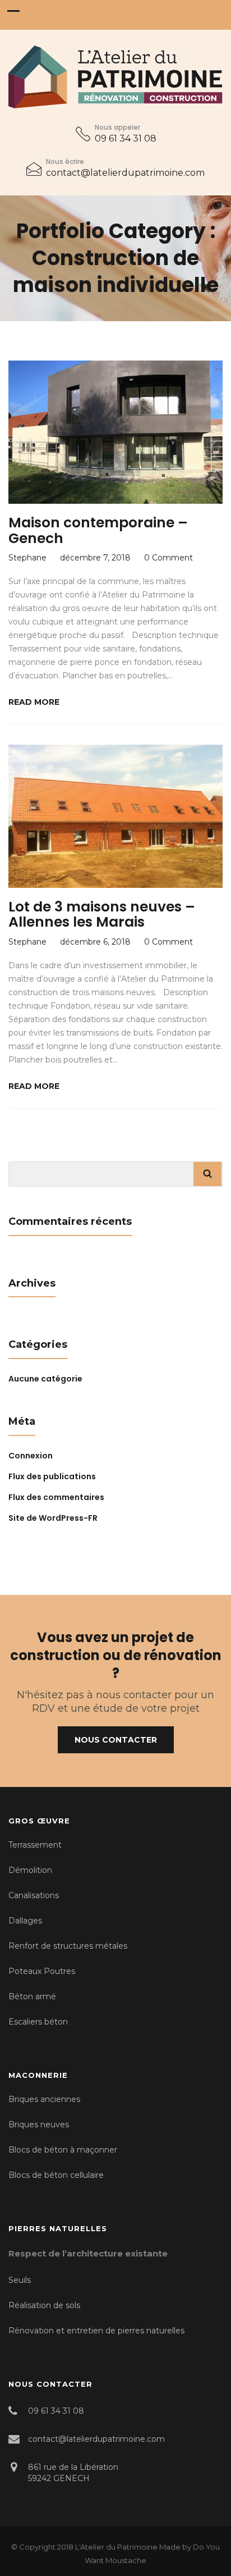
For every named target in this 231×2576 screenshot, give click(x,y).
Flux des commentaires (56, 1497)
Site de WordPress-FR (53, 1518)
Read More (34, 702)
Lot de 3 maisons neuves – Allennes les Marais (102, 915)
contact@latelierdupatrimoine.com (125, 173)
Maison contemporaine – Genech (98, 530)
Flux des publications (52, 1476)
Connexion (31, 1456)
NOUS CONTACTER (116, 1740)
